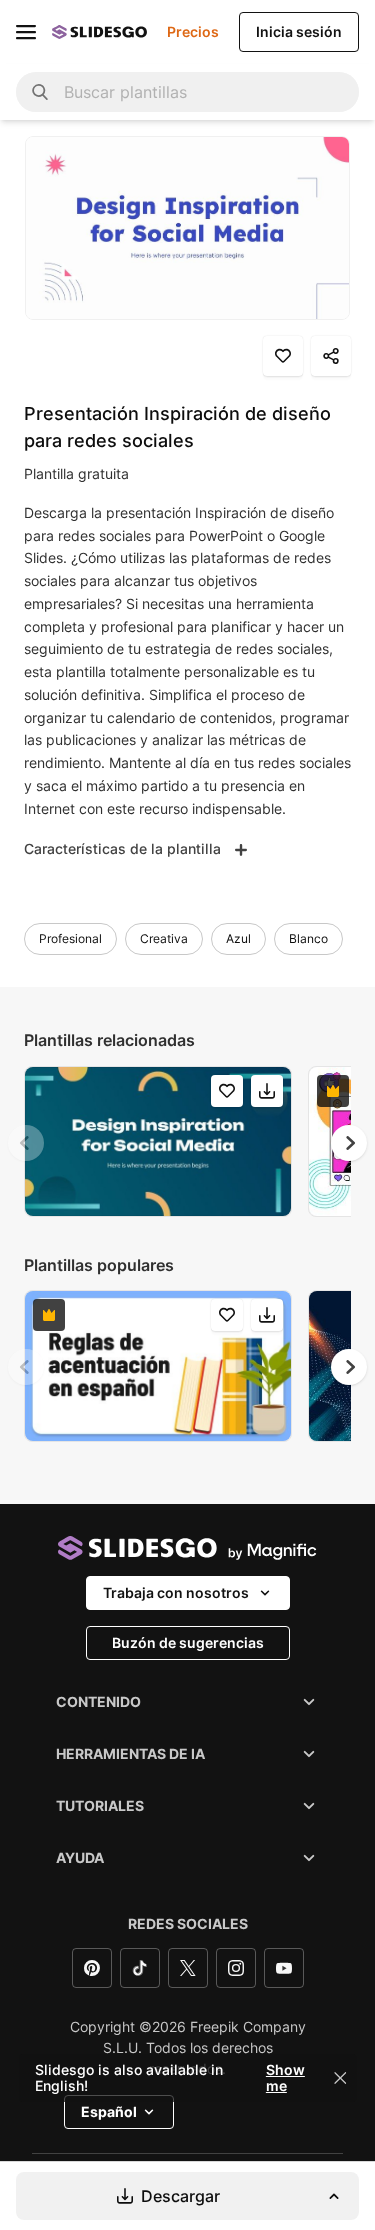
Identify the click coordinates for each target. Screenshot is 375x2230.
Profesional (70, 938)
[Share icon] (331, 356)
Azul (238, 938)
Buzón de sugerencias (188, 1642)
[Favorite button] (283, 356)
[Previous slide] (26, 1143)
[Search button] (40, 92)
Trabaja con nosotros (176, 1592)
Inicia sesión (299, 31)
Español (109, 2111)
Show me (285, 2078)
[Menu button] (26, 32)
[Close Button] (340, 2078)
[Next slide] (349, 1143)
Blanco (308, 938)
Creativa (164, 938)
